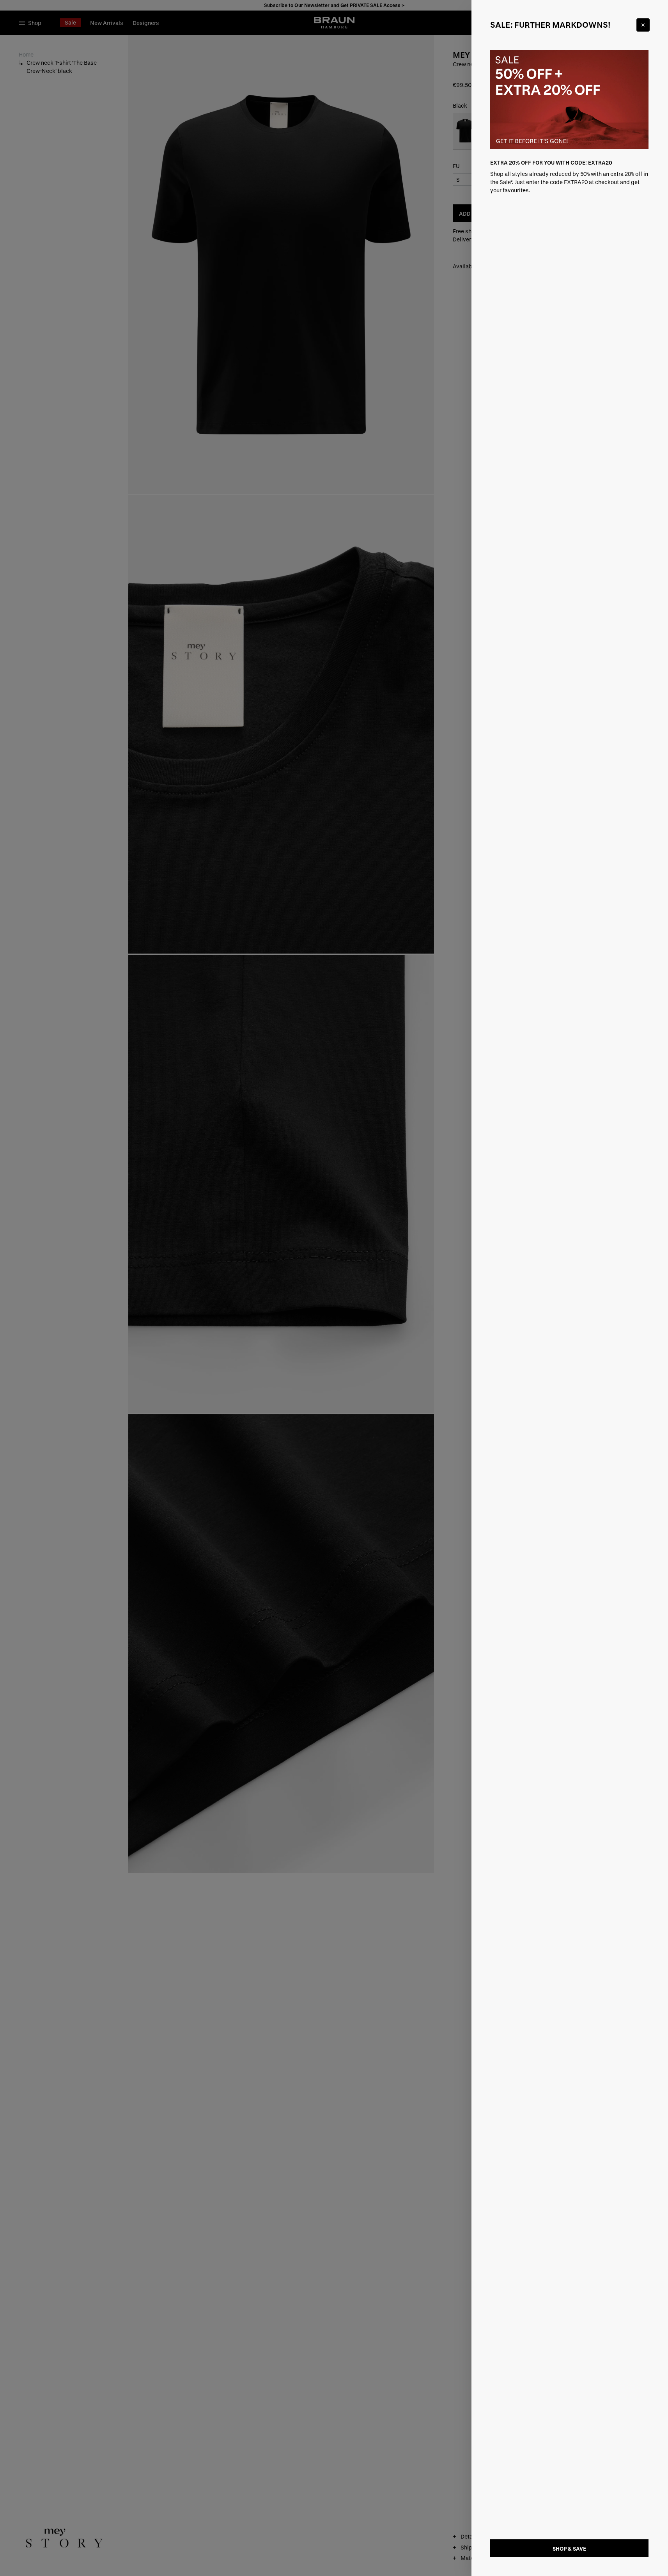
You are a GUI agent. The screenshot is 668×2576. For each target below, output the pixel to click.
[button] (334, 1288)
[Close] (643, 25)
